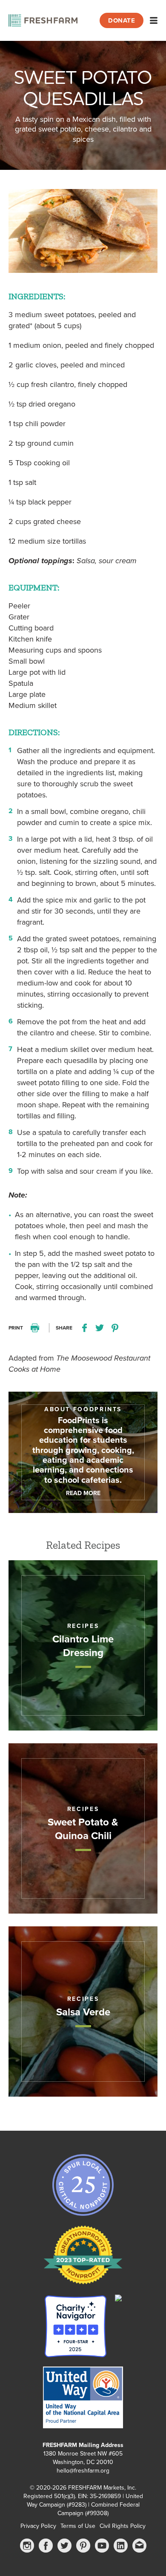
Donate (122, 20)
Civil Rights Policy (123, 2526)
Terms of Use (78, 2526)
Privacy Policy (38, 2526)
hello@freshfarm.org (83, 2471)
